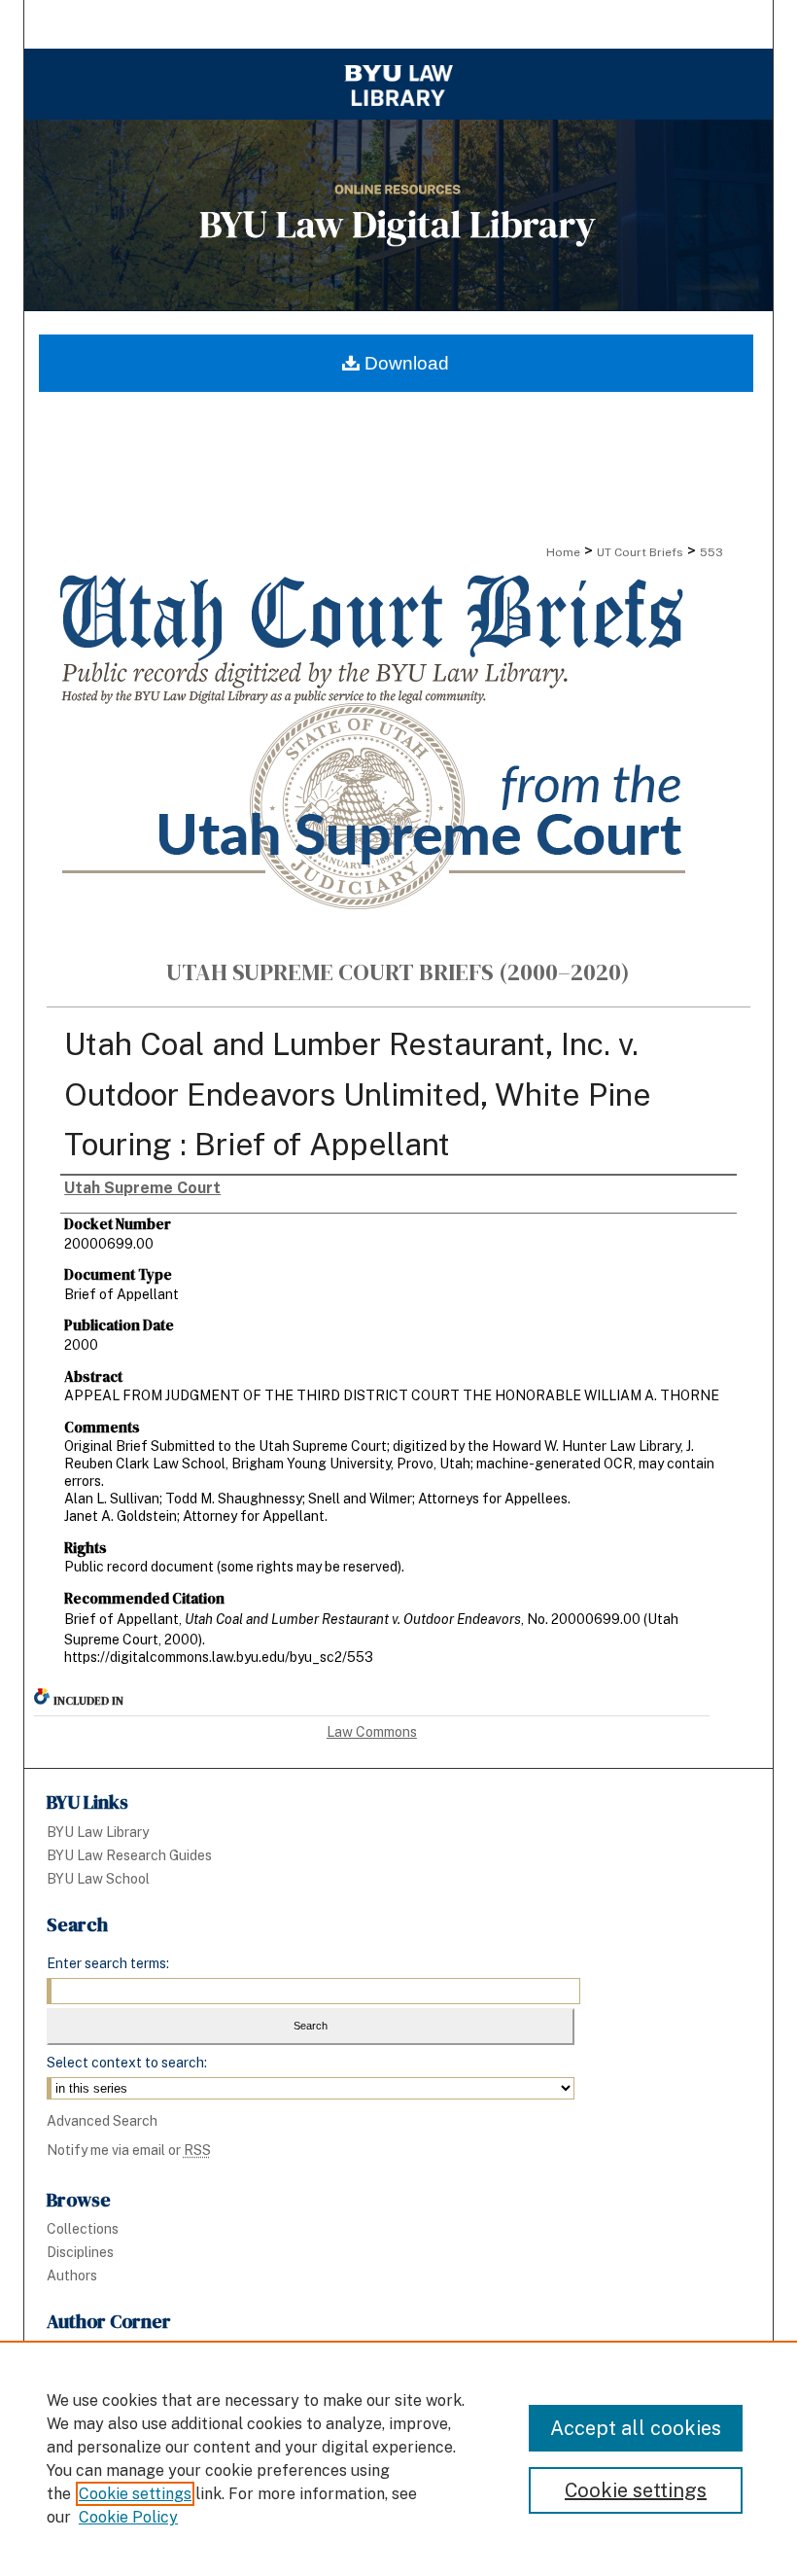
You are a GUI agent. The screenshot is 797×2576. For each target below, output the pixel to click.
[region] (398, 2458)
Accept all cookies (636, 2428)
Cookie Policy (128, 2517)
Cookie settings (135, 2494)
